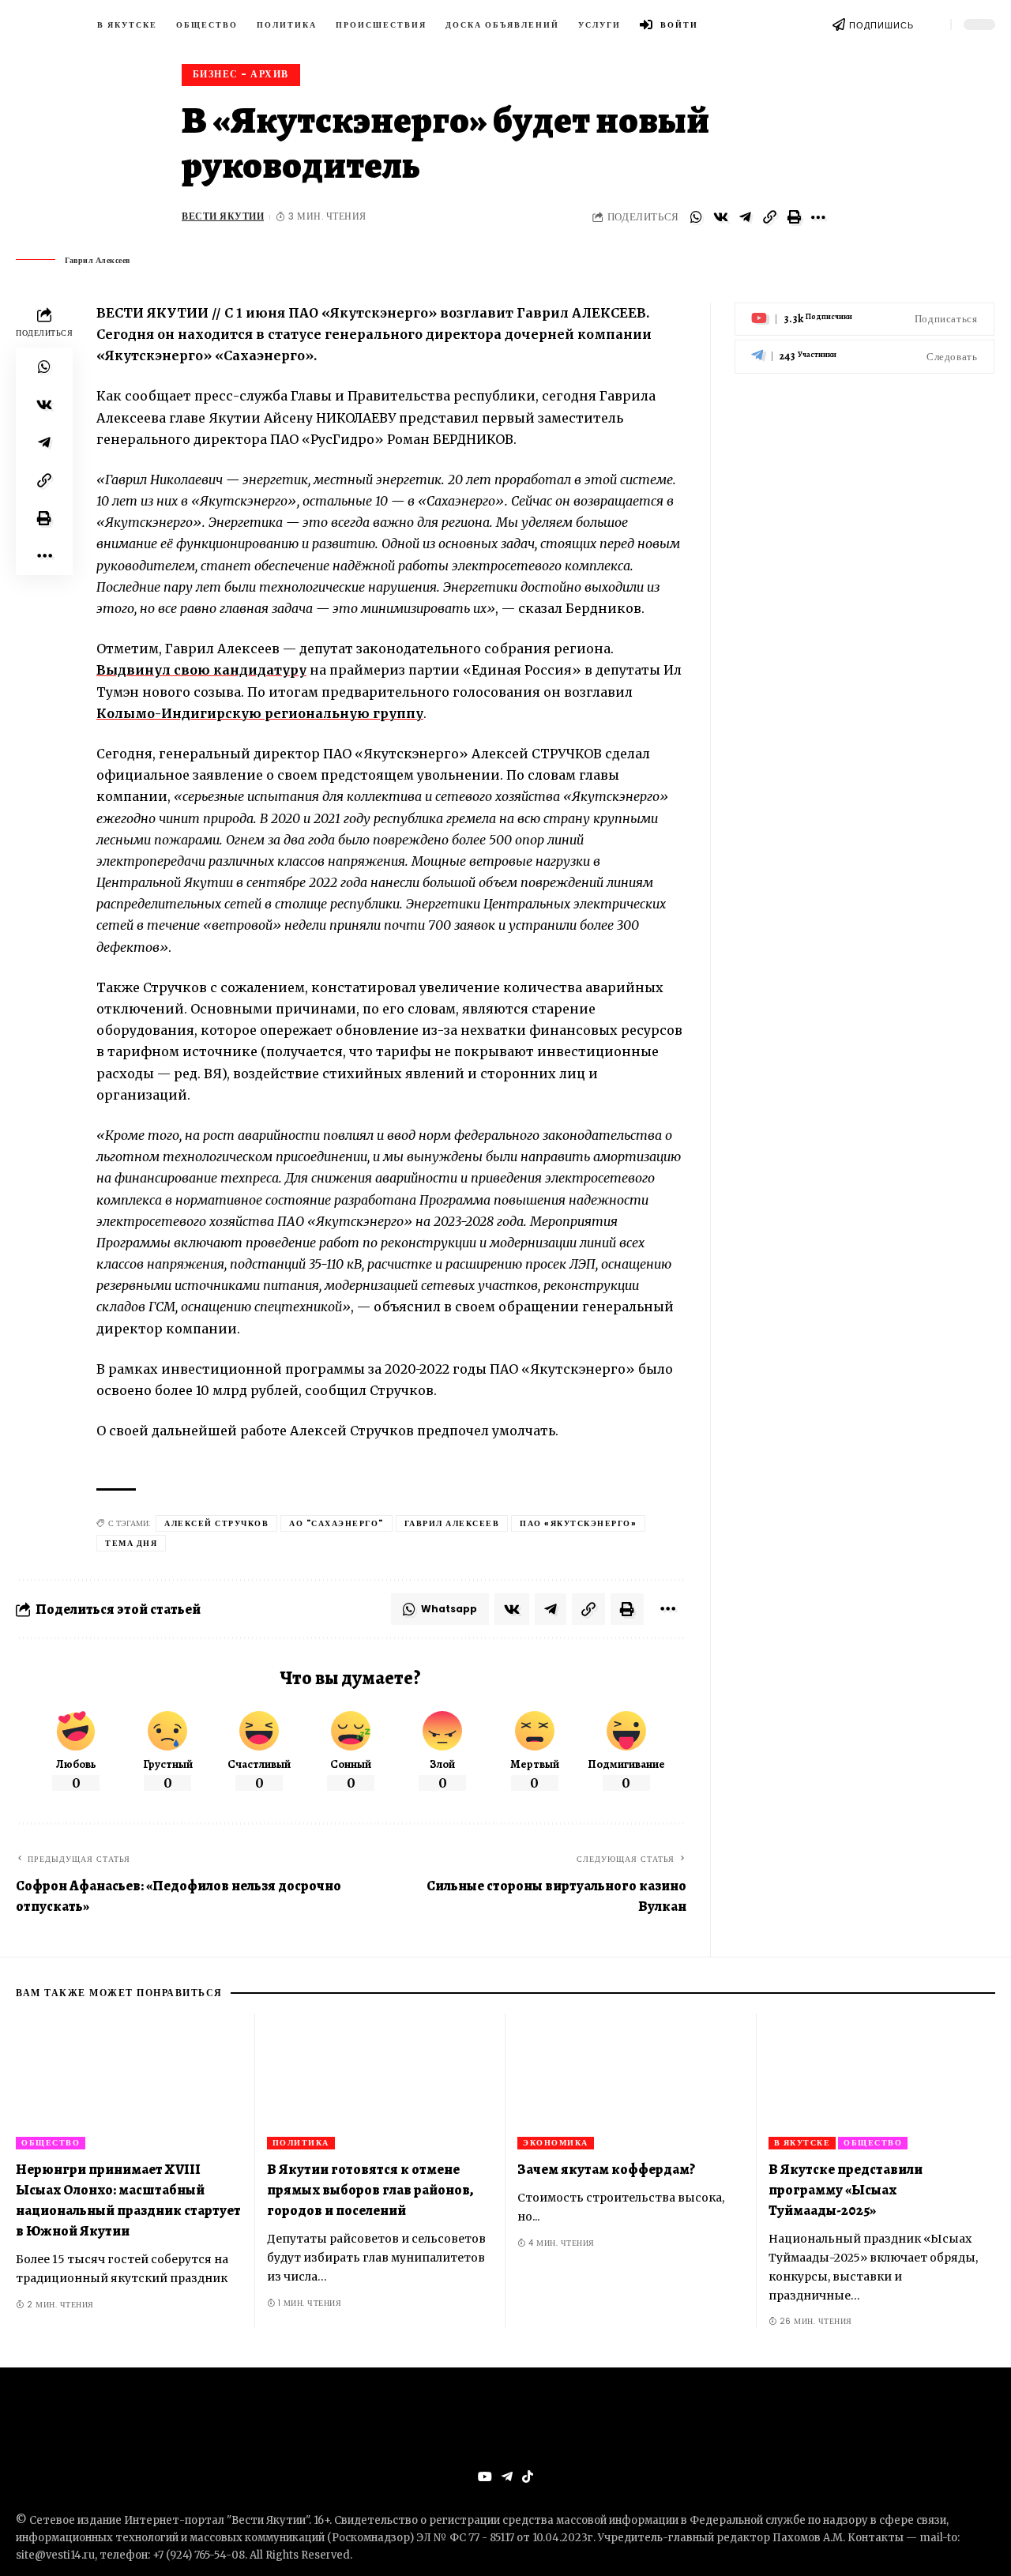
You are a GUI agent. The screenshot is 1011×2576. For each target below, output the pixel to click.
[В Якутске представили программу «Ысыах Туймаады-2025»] (882, 2082)
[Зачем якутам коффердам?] (631, 2082)
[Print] (794, 217)
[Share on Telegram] (745, 217)
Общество (51, 2143)
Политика (301, 2143)
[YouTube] (485, 2477)
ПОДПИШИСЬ (881, 25)
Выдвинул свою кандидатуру (201, 670)
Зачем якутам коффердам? (606, 2169)
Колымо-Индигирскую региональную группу (260, 713)
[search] (932, 24)
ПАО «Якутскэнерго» (578, 1523)
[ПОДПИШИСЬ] (839, 24)
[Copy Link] (769, 217)
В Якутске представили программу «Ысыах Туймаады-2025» (846, 2190)
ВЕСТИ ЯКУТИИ (223, 216)
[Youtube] (864, 320)
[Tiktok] (528, 2477)
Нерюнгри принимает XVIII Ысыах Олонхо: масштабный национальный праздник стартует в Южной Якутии (128, 2200)
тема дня (131, 1543)
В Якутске (802, 2143)
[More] (818, 217)
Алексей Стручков (216, 1523)
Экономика (556, 2143)
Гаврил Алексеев (452, 1523)
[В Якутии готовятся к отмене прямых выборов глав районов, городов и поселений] (381, 2082)
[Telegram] (864, 357)
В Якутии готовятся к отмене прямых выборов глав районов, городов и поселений (370, 2190)
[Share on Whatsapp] (696, 217)
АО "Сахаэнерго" (336, 1523)
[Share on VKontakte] (720, 217)
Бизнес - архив (241, 74)
